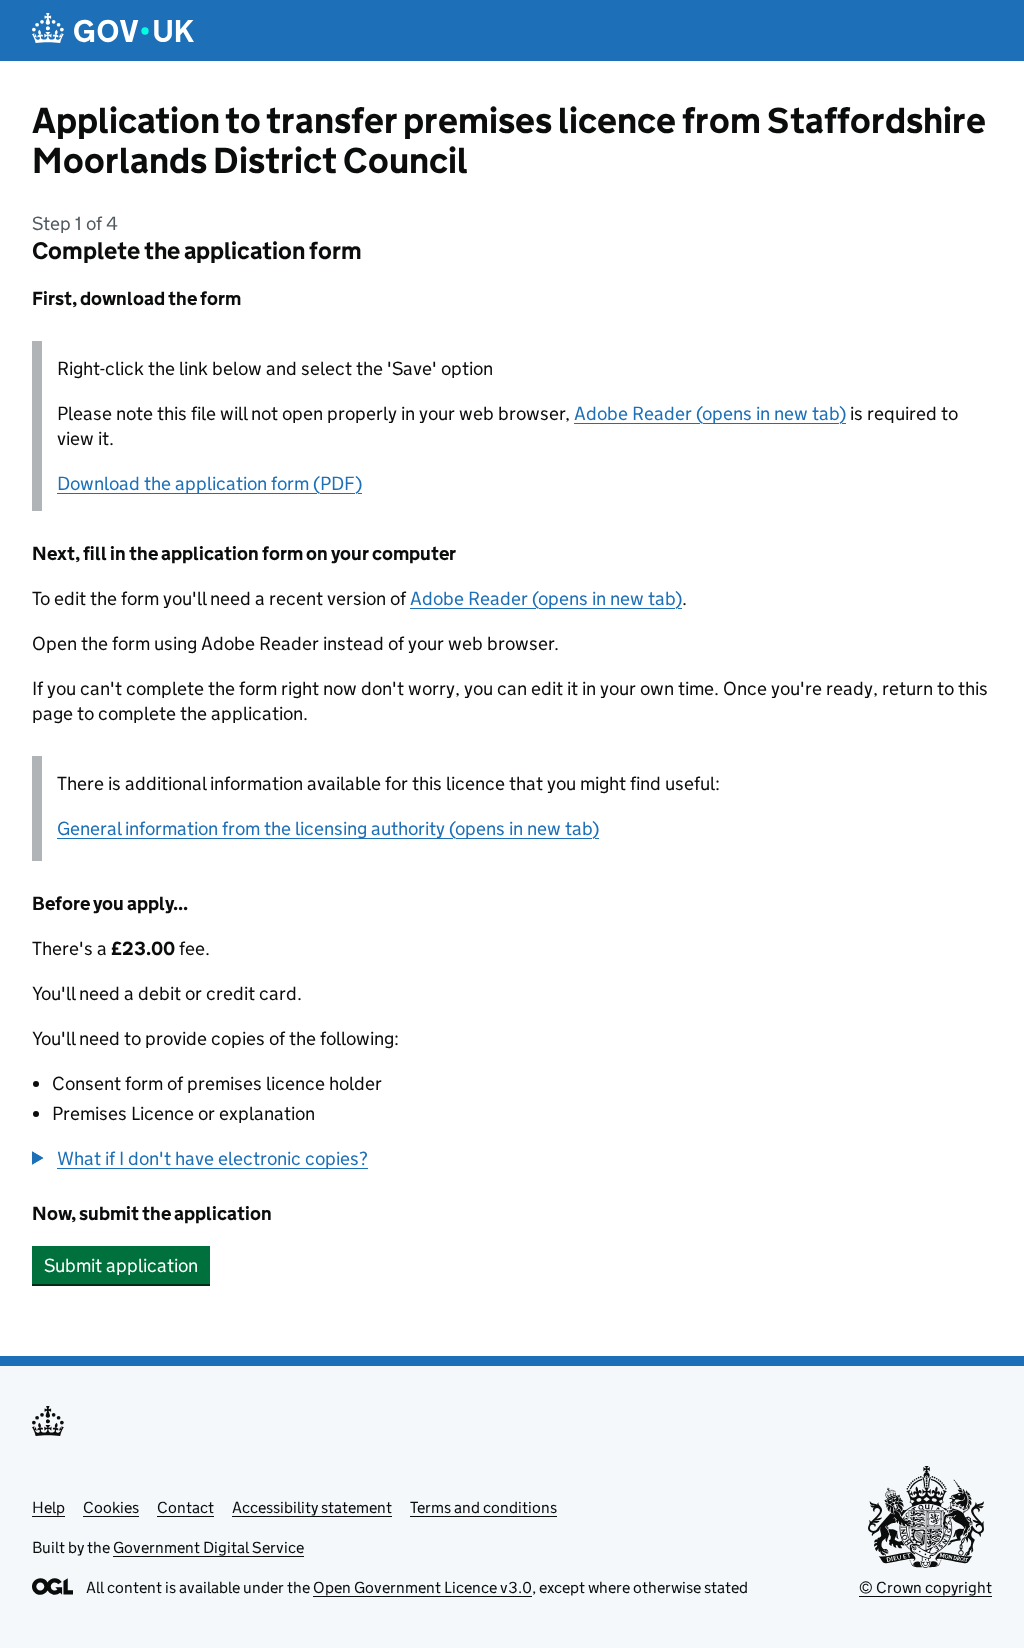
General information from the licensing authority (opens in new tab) (328, 828)
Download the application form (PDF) (209, 483)
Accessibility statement (312, 1507)
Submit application (121, 1265)
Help (48, 1507)
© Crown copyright (925, 1587)
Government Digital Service (208, 1547)
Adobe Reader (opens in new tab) (710, 413)
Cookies (111, 1507)
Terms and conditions (483, 1507)
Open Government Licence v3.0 (422, 1587)
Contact (185, 1507)
